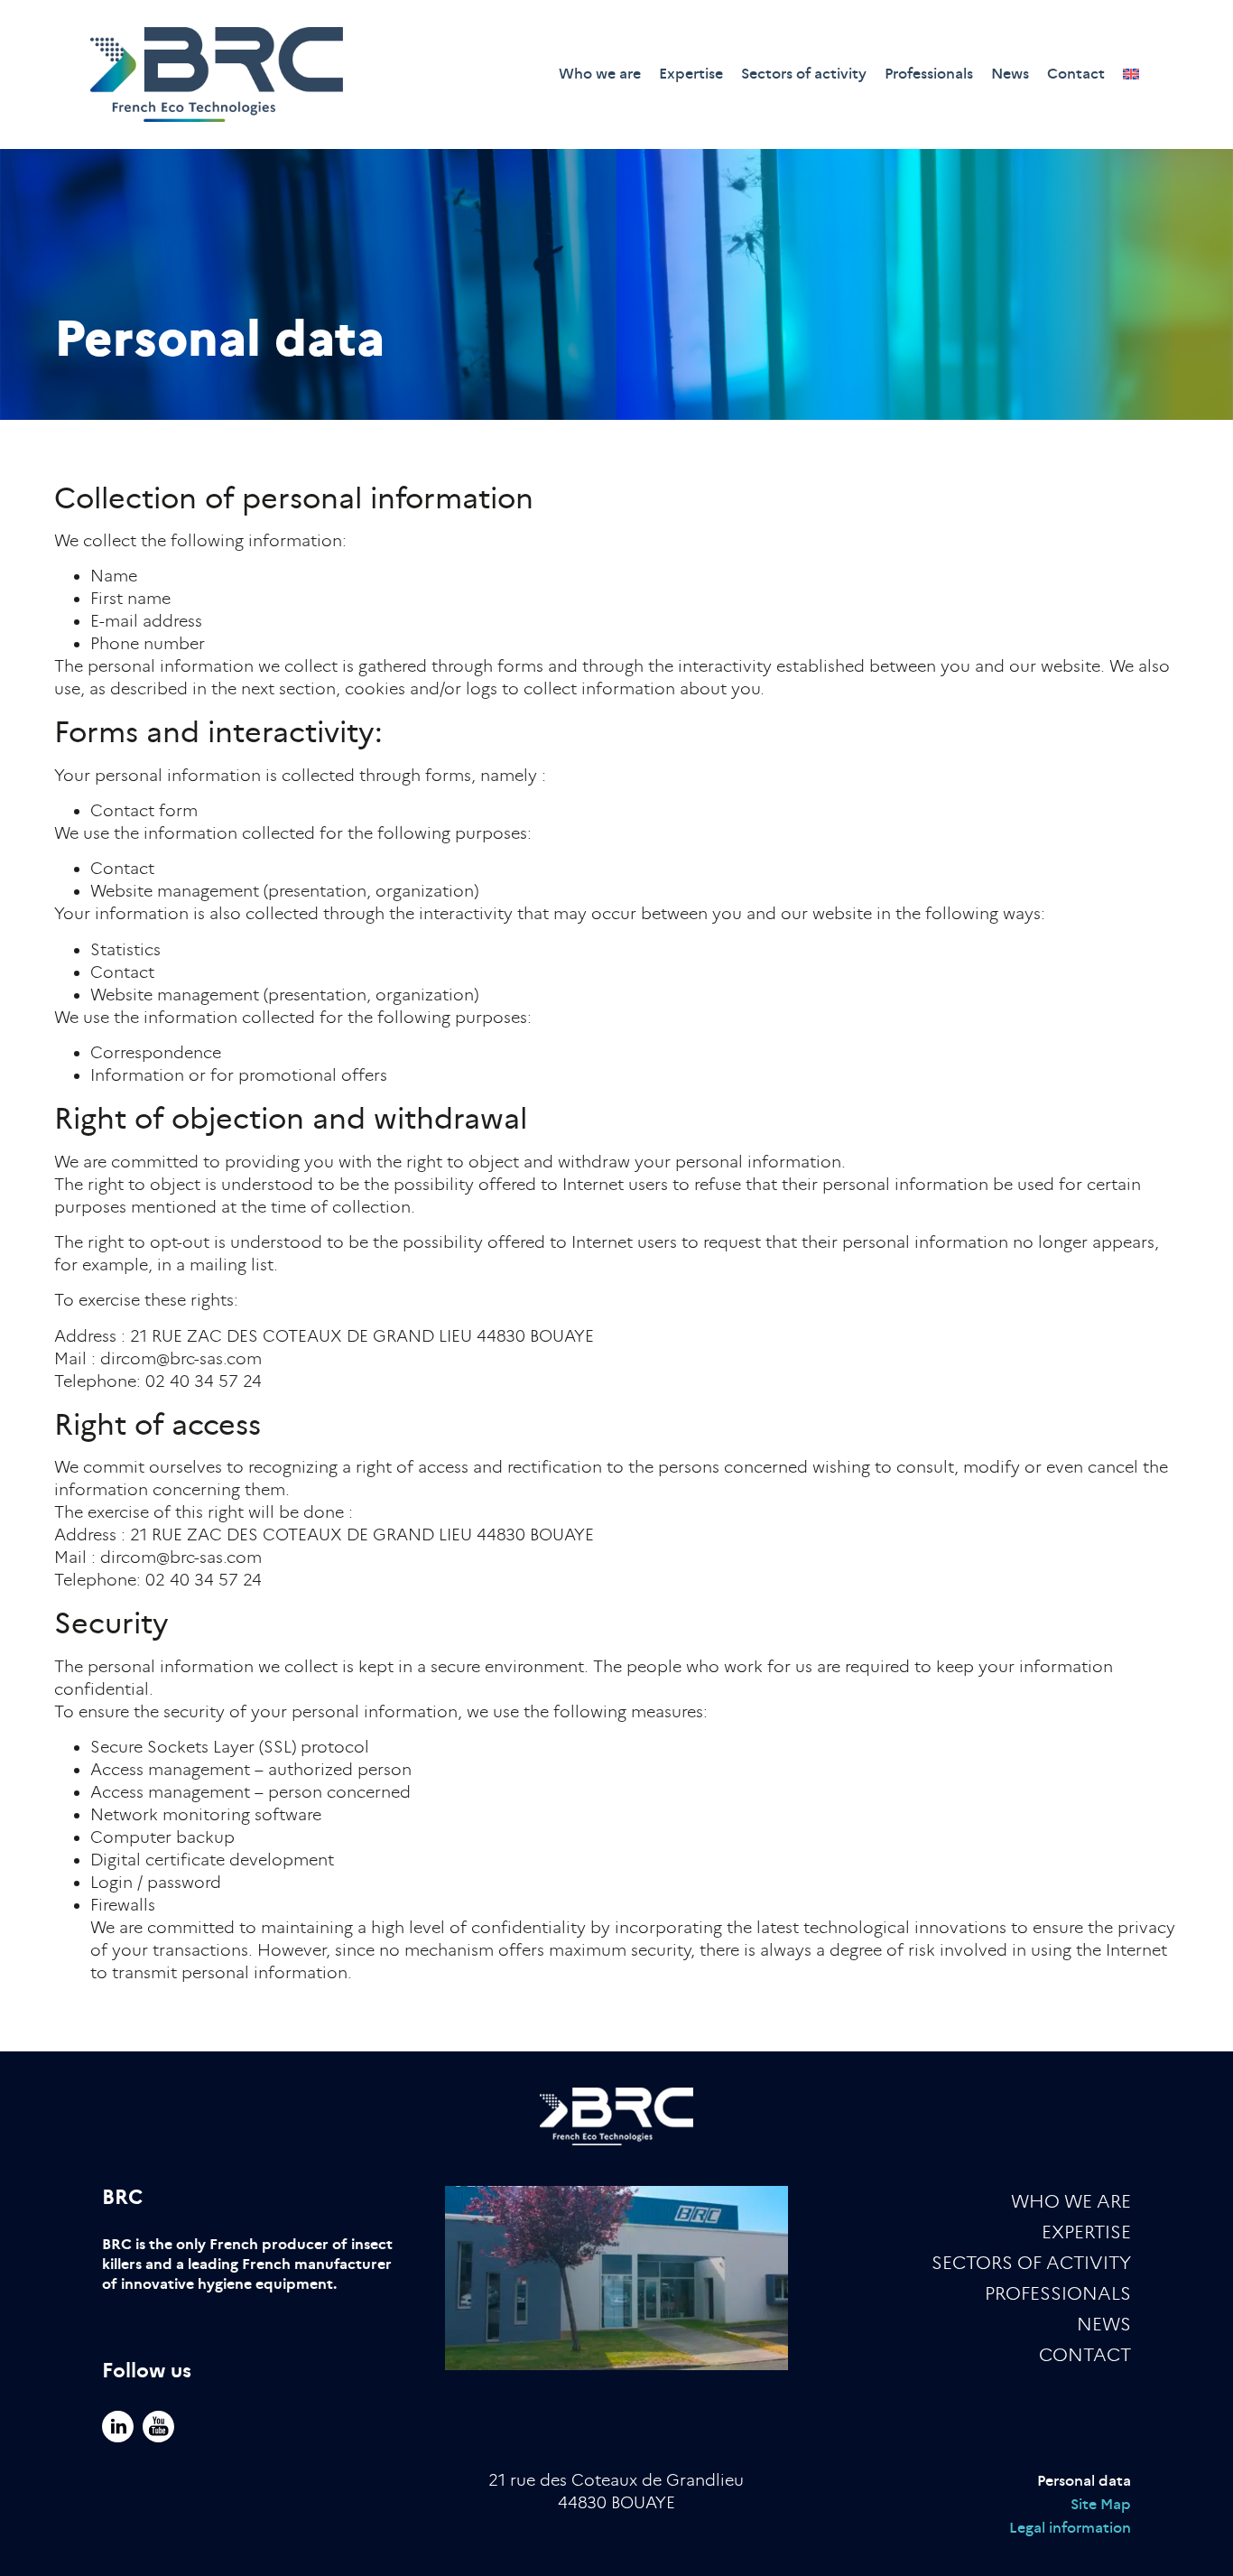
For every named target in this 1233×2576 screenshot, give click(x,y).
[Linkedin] (118, 2427)
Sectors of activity (804, 74)
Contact (1076, 74)
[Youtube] (158, 2427)
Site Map (1101, 2504)
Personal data (1084, 2481)
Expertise (691, 74)
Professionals (929, 74)
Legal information (1070, 2528)
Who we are (600, 74)
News (1010, 74)
